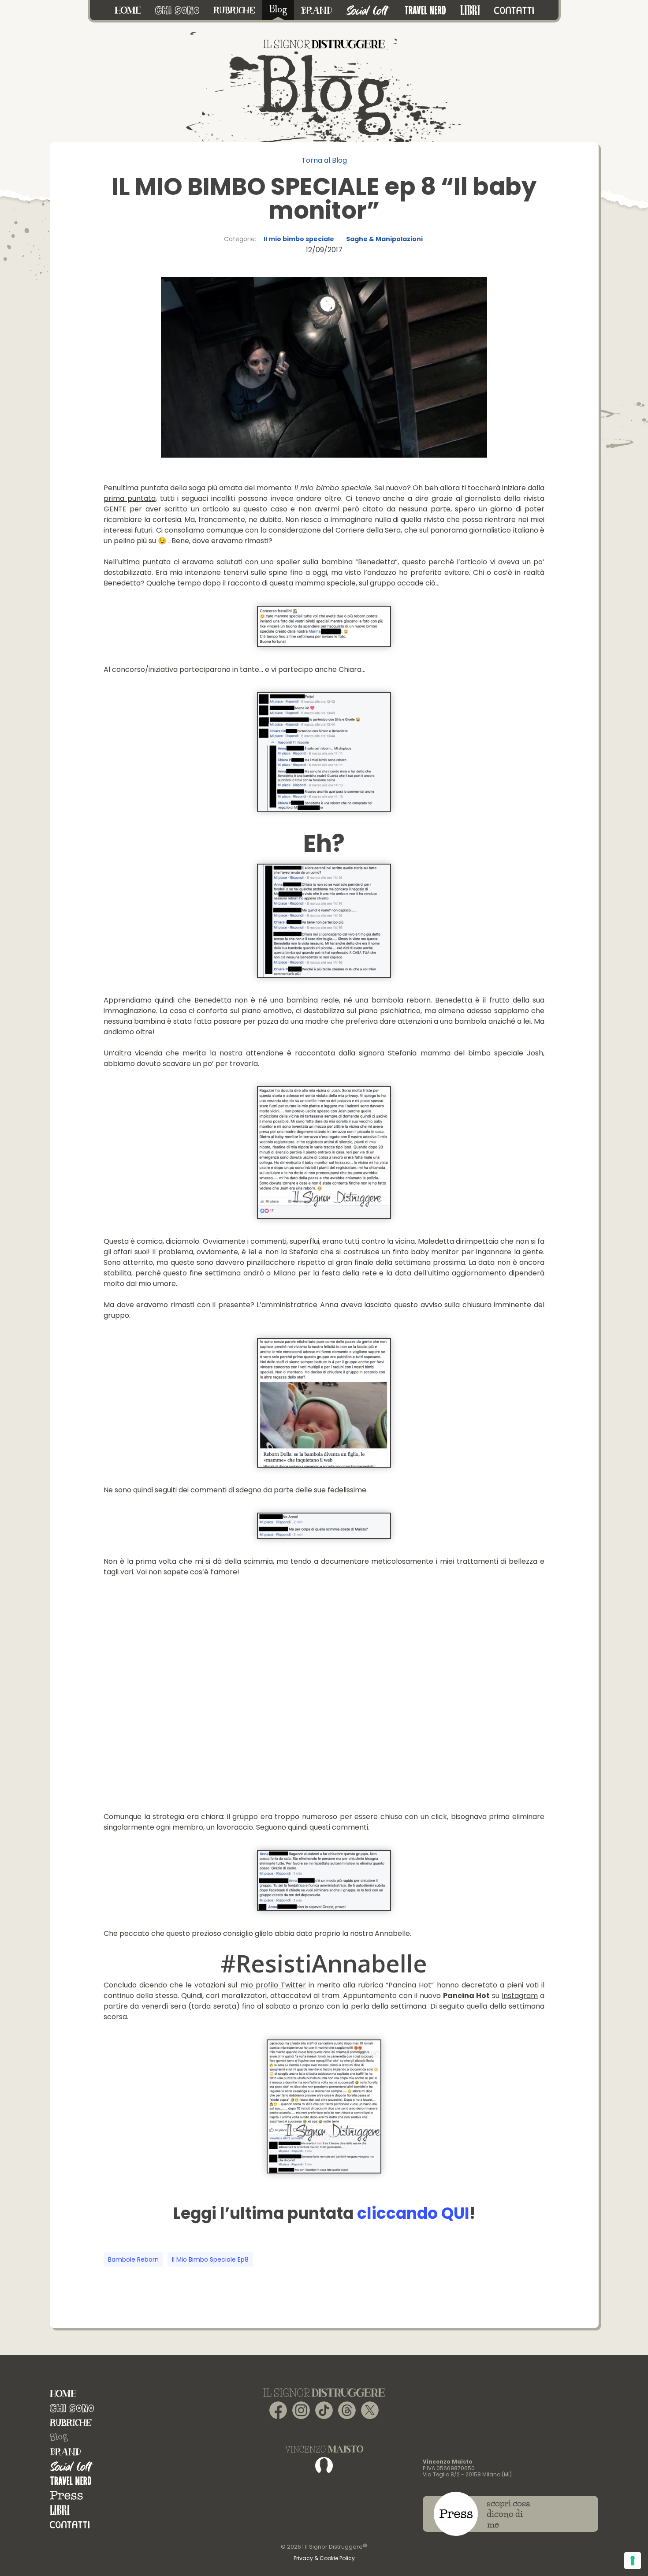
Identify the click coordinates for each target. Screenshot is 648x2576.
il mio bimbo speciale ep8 (210, 2259)
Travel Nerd (71, 2481)
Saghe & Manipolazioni (384, 239)
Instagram (520, 1996)
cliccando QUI (413, 2213)
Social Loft (72, 2466)
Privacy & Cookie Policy (324, 2558)
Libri (60, 2510)
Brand (65, 2452)
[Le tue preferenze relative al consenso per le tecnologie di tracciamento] (633, 2561)
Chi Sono (72, 2408)
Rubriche (71, 2423)
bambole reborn (133, 2259)
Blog (59, 2437)
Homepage (63, 2394)
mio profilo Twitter (273, 1985)
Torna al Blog (324, 160)
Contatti (70, 2525)
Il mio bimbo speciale (299, 239)
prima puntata (130, 498)
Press (66, 2496)
